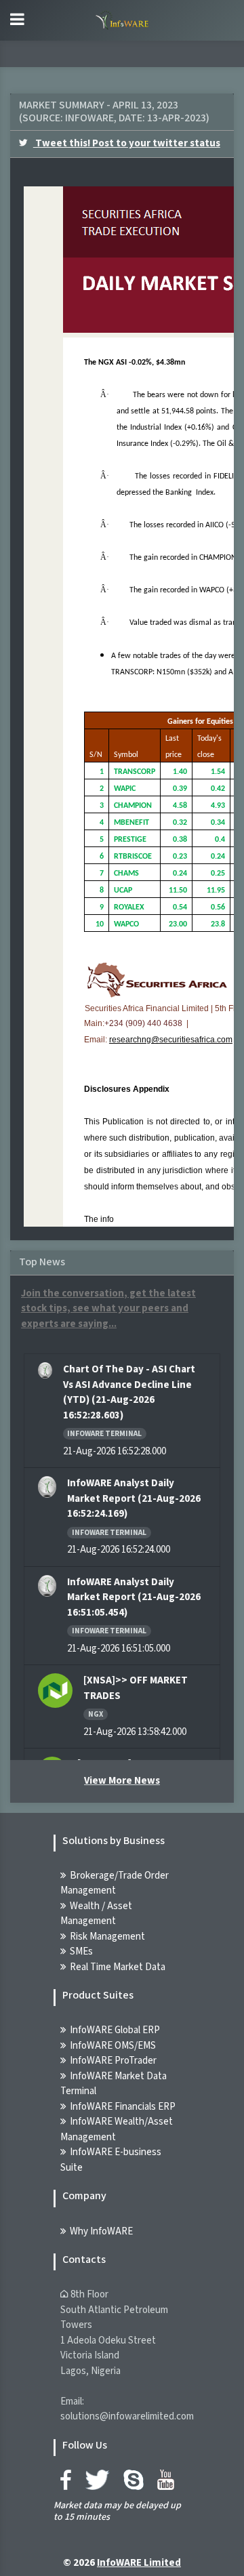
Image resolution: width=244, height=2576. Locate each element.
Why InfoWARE (101, 2231)
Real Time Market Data (118, 1967)
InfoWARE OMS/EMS (113, 2046)
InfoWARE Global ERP (115, 2030)
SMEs (81, 1951)
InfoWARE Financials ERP (123, 2107)
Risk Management (107, 1937)
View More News (122, 1781)
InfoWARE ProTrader (113, 2061)
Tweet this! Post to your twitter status (127, 143)
